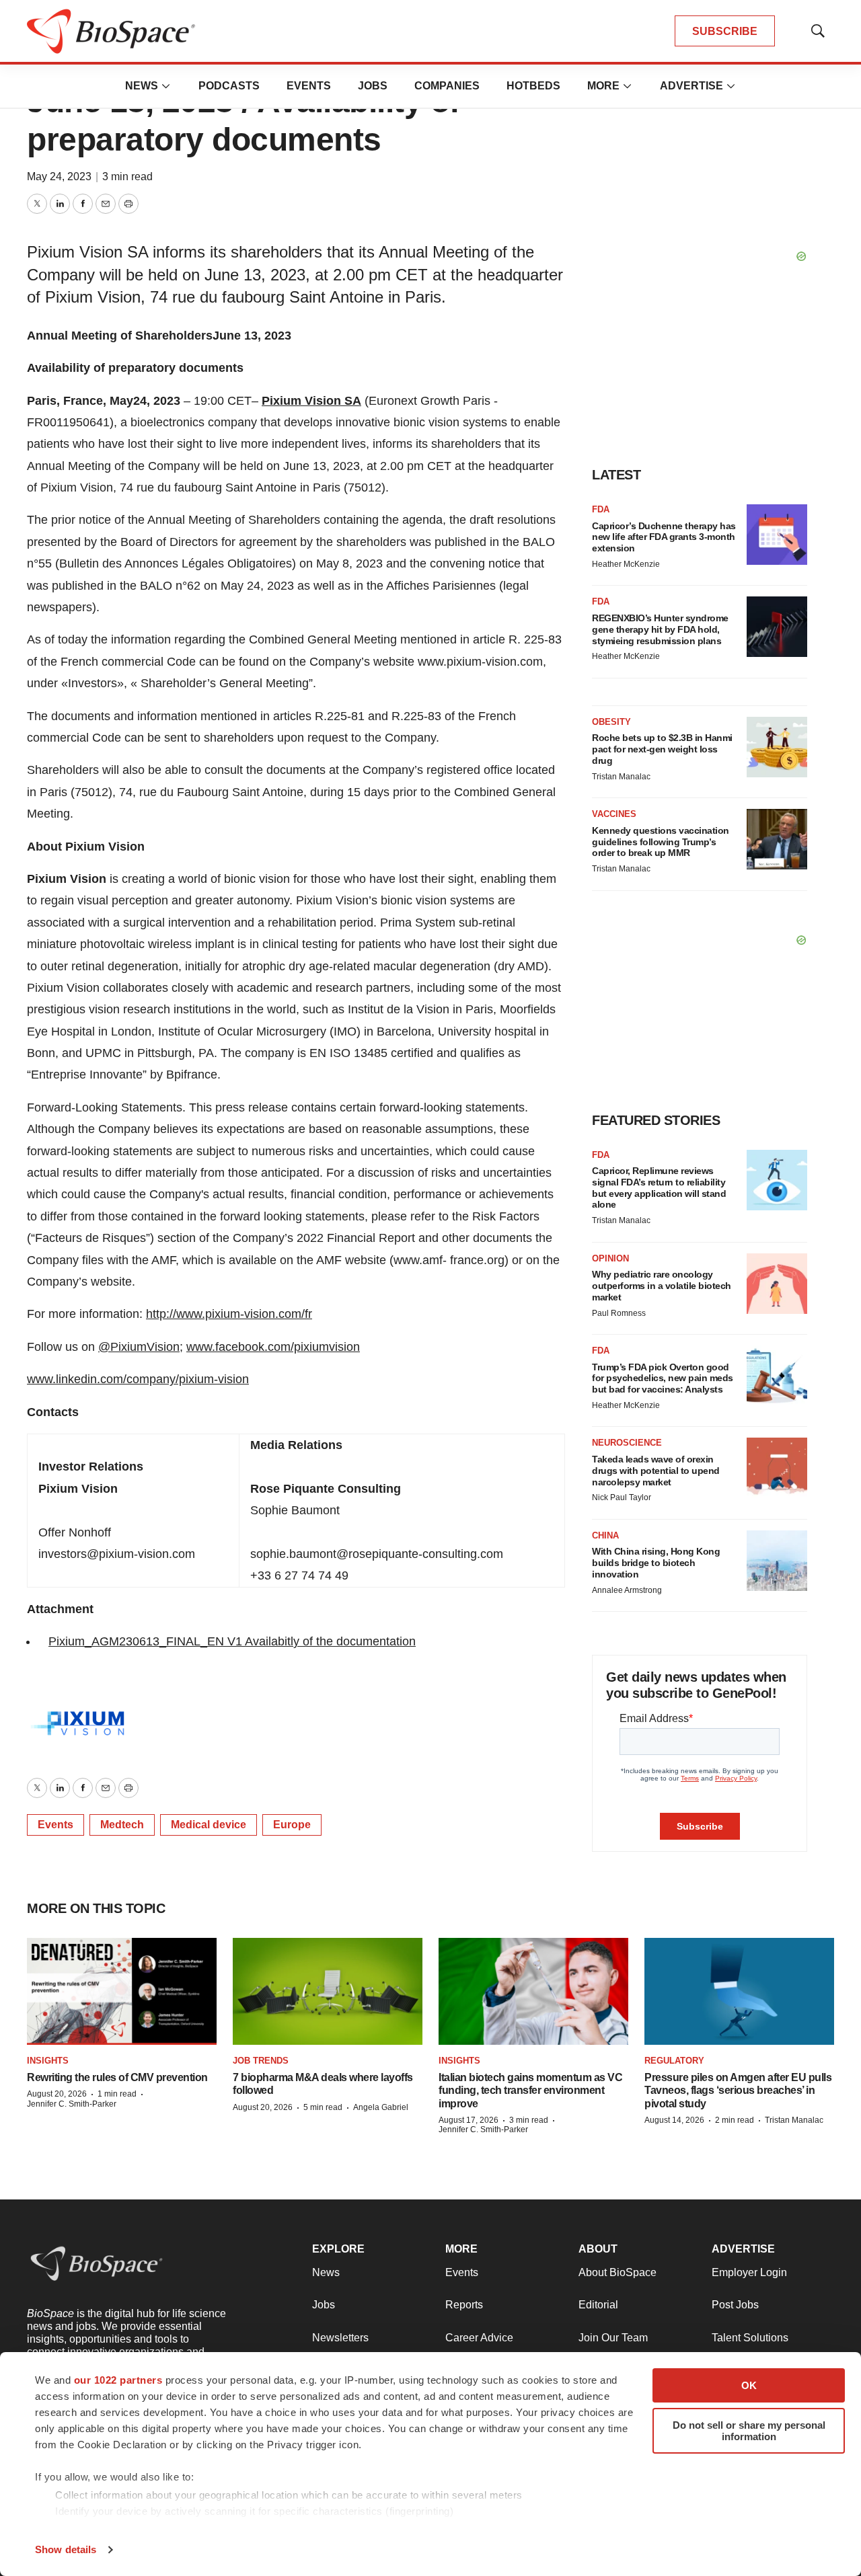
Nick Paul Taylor (622, 1497)
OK (749, 2385)
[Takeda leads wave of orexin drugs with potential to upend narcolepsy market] (777, 1468)
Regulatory (674, 2061)
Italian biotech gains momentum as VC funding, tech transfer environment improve (530, 2090)
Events (309, 86)
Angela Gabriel (381, 2107)
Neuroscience (627, 1443)
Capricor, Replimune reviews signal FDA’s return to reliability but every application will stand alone (659, 1187)
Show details (66, 2549)
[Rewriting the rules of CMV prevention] (122, 1991)
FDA (601, 509)
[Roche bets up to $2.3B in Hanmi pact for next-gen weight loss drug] (777, 747)
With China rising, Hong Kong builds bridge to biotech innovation (656, 1563)
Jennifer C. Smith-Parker (72, 2104)
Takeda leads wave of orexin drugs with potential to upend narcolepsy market (656, 1471)
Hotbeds (533, 86)
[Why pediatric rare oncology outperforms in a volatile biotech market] (777, 1284)
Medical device (209, 1825)
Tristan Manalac (621, 777)
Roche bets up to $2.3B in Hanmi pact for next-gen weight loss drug (662, 749)
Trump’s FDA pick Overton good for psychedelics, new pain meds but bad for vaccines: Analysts (663, 1378)
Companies (447, 86)
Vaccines (614, 814)
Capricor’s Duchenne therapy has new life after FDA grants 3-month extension (664, 537)
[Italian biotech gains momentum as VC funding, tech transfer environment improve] (533, 1991)
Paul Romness (619, 1313)
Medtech (122, 1825)
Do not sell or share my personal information (749, 2431)
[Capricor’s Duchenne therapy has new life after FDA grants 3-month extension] (777, 535)
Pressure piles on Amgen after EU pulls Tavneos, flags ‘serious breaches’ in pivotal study (738, 2090)
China (605, 1535)
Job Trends (261, 2061)
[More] (166, 86)
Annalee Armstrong (627, 1590)
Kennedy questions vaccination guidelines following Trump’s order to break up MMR (661, 842)
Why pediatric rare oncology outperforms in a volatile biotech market (662, 1286)
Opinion (610, 1258)
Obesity (611, 722)
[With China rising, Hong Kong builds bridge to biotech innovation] (777, 1561)
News (142, 86)
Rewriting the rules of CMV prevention (117, 2077)
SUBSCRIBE (725, 31)
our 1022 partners (118, 2380)
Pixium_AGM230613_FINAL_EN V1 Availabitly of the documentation (232, 1641)
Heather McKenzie (626, 564)
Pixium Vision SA (311, 401)
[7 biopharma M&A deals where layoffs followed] (328, 1991)
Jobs (373, 86)
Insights (48, 2061)
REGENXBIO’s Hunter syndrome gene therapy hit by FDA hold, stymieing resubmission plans (660, 629)
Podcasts (229, 86)
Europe (292, 1825)
